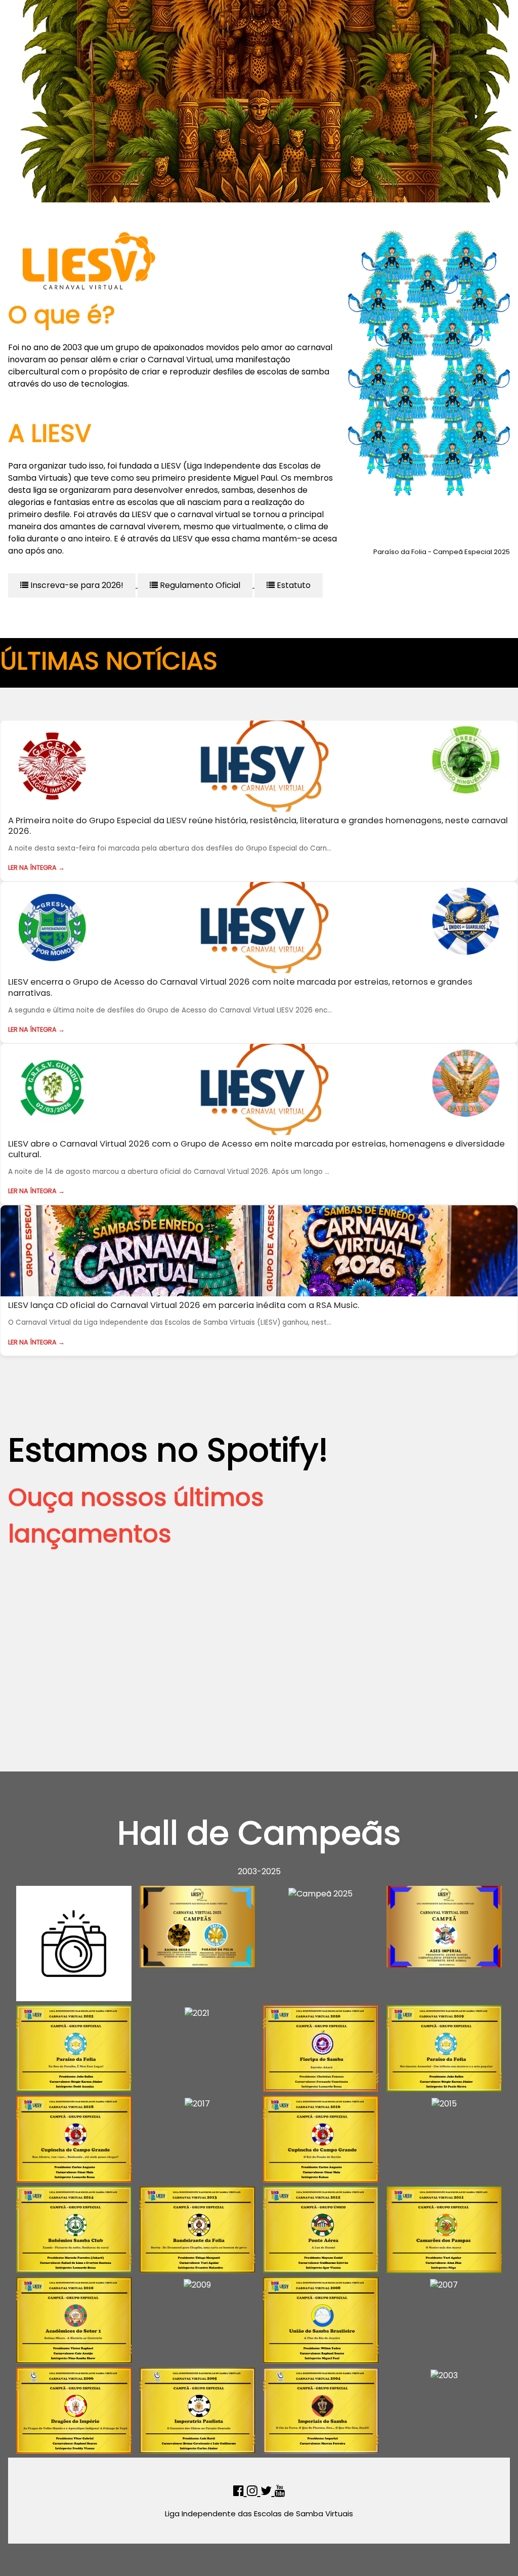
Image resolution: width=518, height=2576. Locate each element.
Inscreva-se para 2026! (76, 585)
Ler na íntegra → (36, 868)
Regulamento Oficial (199, 585)
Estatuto (293, 585)
